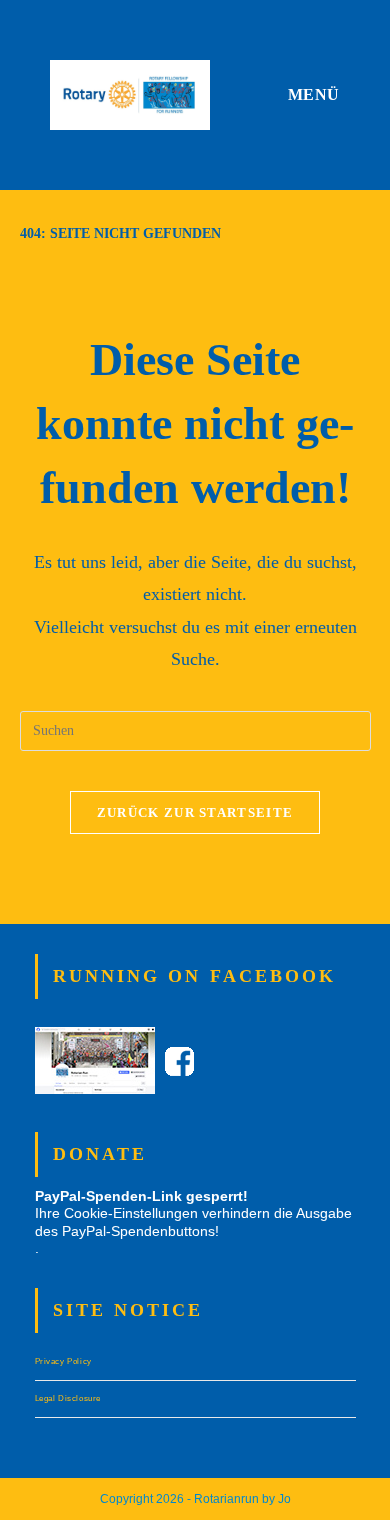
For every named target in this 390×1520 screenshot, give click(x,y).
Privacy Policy (63, 1361)
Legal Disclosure (68, 1398)
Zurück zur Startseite (195, 812)
